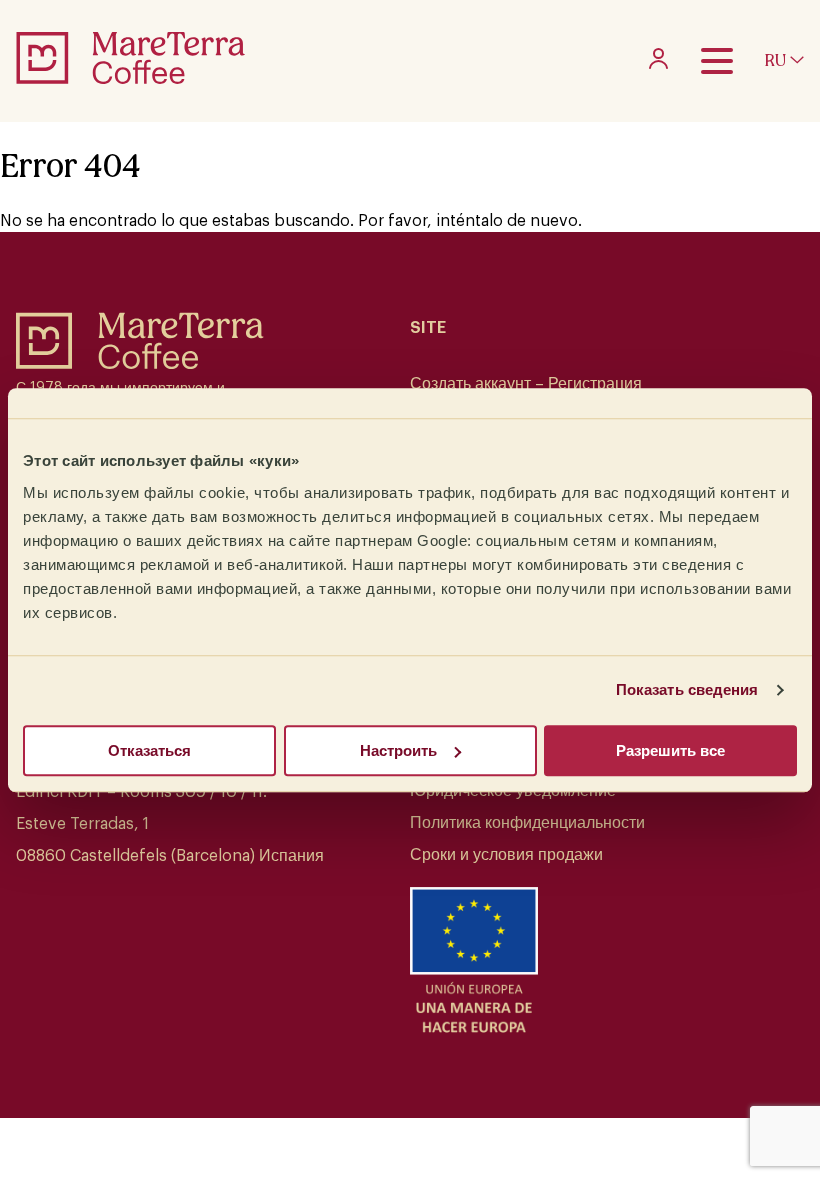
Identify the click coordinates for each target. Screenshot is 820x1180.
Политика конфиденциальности (527, 823)
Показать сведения (687, 689)
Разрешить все (670, 750)
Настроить (398, 750)
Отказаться (149, 750)
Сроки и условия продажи (506, 855)
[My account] (658, 64)
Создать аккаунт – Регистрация (526, 384)
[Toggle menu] (717, 61)
